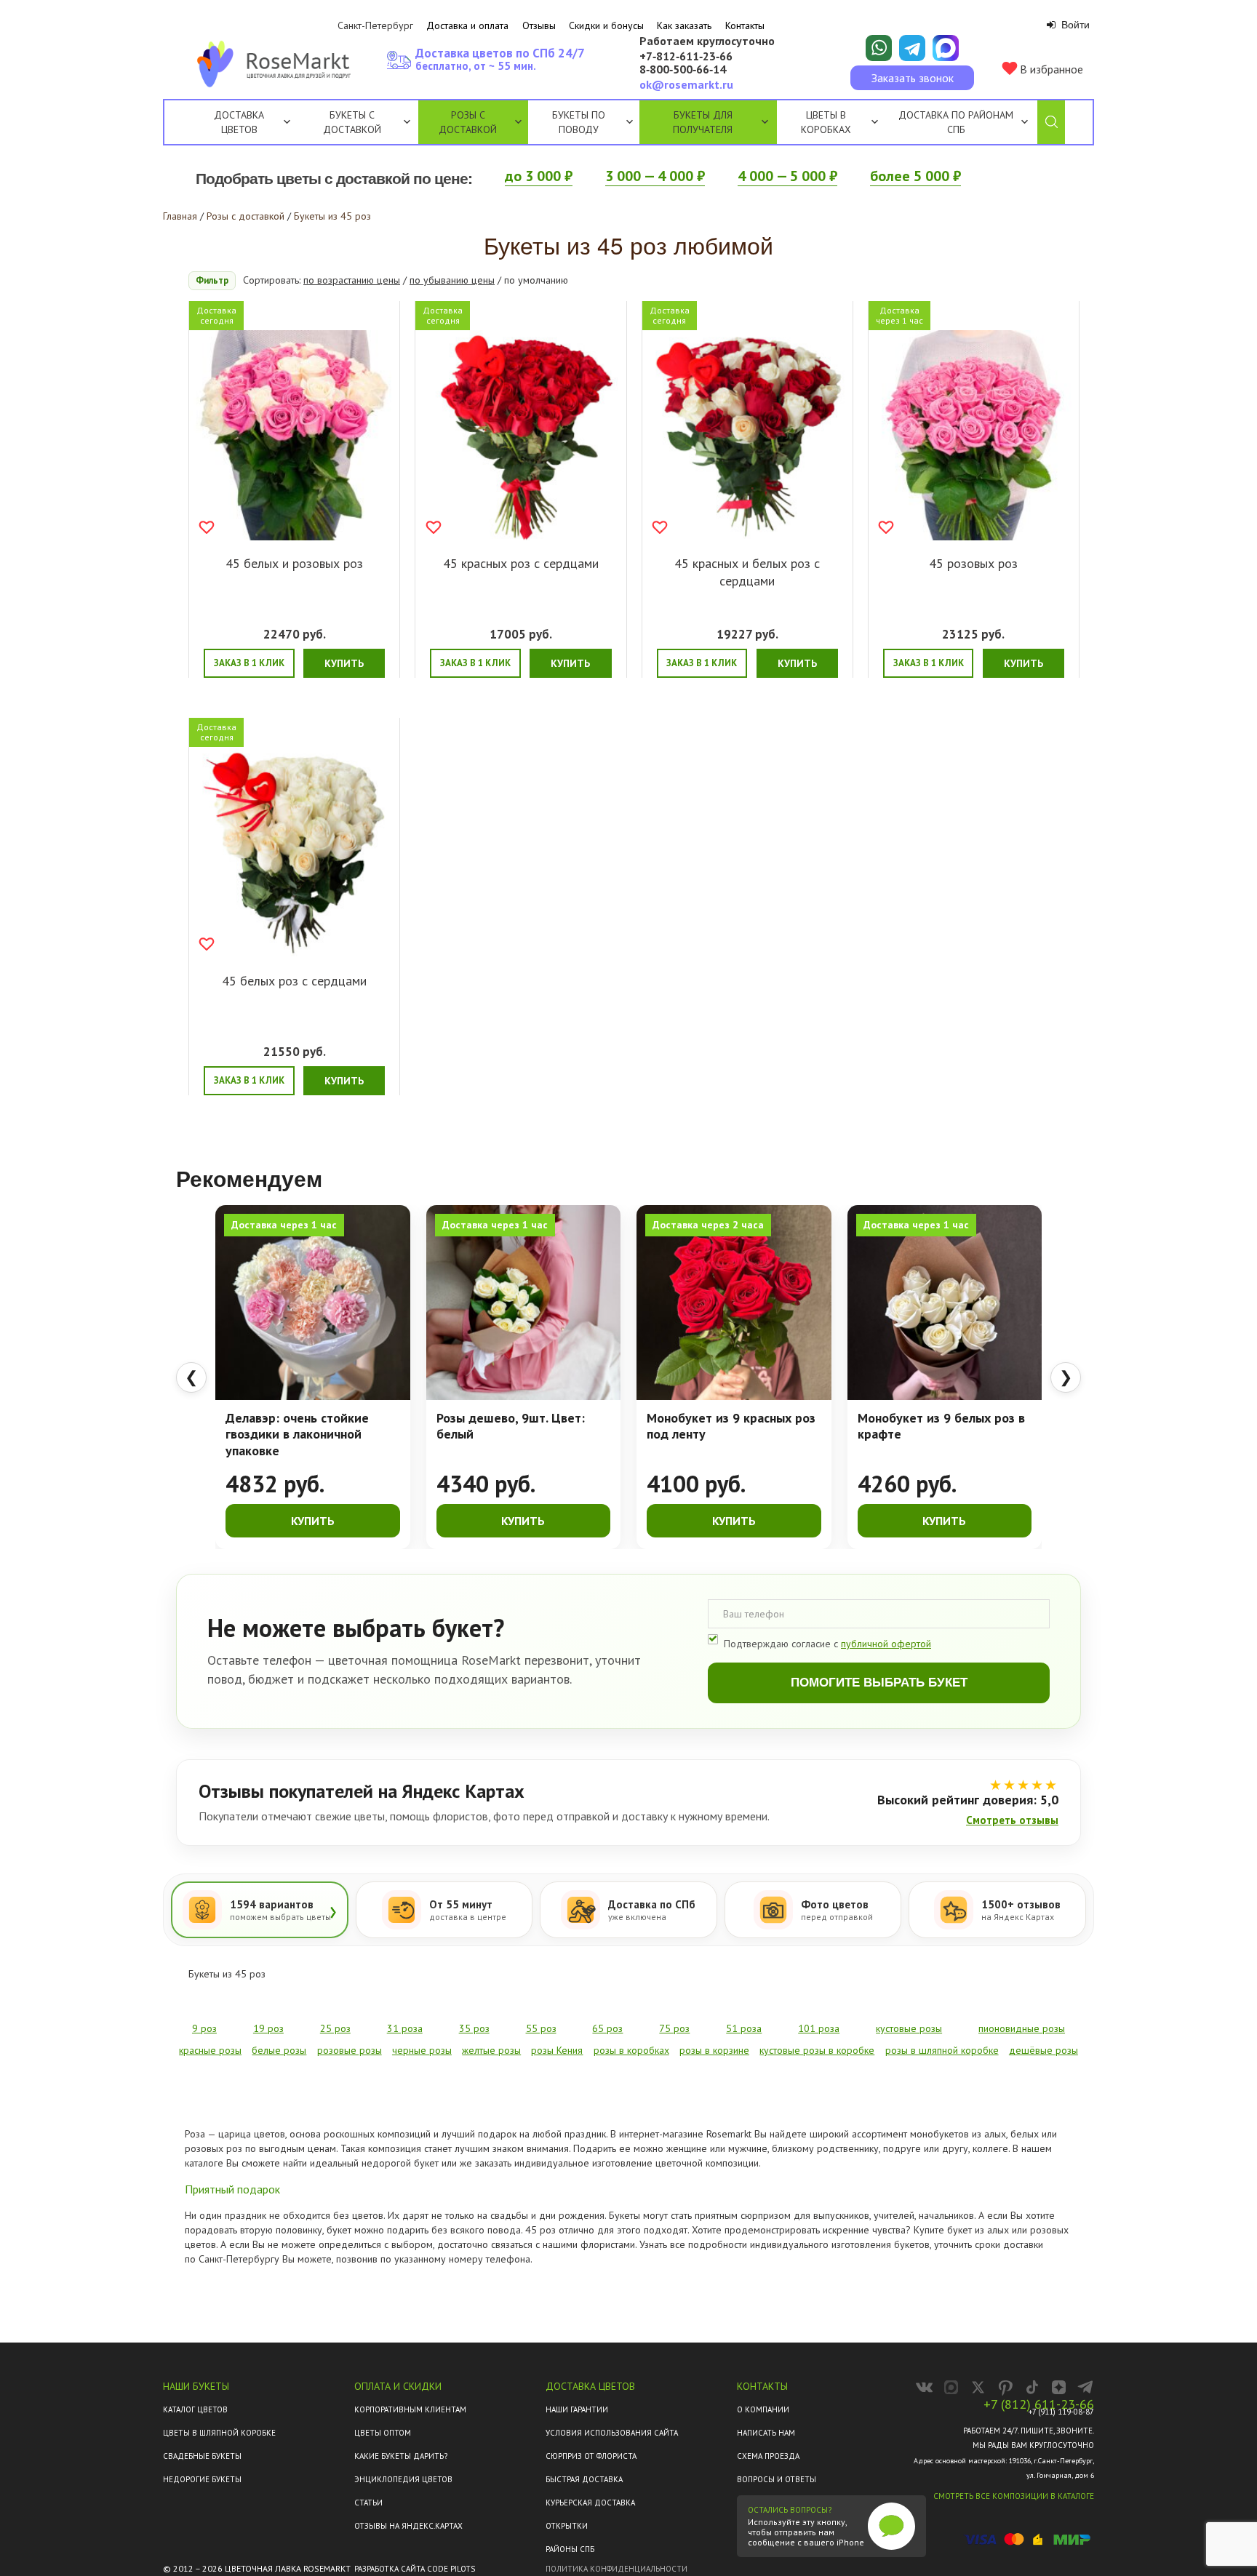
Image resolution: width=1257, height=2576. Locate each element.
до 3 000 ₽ (539, 176)
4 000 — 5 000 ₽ (787, 176)
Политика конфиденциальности (616, 2569)
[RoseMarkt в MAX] (951, 2387)
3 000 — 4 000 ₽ (655, 176)
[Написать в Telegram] (912, 48)
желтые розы (491, 2050)
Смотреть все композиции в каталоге (1014, 2496)
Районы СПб (570, 2549)
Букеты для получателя (703, 122)
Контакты (745, 25)
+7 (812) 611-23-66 (1039, 2404)
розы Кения (557, 2050)
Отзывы (539, 25)
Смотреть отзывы (1012, 1820)
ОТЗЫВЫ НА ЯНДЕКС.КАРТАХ (408, 2526)
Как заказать (684, 25)
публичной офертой (886, 1644)
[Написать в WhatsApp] (879, 48)
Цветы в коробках (826, 122)
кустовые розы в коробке (817, 2050)
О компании (763, 2409)
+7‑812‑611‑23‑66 (686, 57)
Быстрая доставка (584, 2479)
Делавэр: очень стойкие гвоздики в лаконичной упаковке (297, 1435)
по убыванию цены (452, 280)
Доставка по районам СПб (956, 122)
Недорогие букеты (202, 2479)
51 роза (744, 2028)
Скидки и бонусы (606, 25)
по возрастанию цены (352, 280)
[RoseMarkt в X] (978, 2387)
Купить (344, 663)
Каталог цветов (195, 2409)
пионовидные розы (1022, 2028)
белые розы (279, 2050)
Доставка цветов (239, 122)
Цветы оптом (383, 2433)
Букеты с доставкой (352, 122)
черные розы (422, 2050)
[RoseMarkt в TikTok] (1032, 2387)
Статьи (368, 2503)
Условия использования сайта (612, 2433)
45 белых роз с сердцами (294, 981)
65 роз (607, 2028)
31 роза (405, 2028)
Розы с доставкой (468, 122)
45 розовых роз (973, 563)
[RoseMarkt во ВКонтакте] (924, 2387)
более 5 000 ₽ (915, 176)
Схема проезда (768, 2456)
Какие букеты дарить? (401, 2456)
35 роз (474, 2028)
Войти (1074, 25)
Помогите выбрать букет (879, 1683)
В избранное (1050, 69)
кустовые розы (909, 2028)
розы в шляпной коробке (942, 2050)
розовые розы (350, 2050)
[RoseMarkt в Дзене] (1059, 2387)
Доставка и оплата (467, 25)
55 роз (541, 2028)
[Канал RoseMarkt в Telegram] (1086, 2387)
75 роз (674, 2028)
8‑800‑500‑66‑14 (683, 70)
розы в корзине (714, 2050)
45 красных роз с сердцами (521, 563)
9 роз (204, 2028)
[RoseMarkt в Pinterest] (1005, 2387)
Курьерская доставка (590, 2503)
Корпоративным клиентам (410, 2409)
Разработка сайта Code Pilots (415, 2569)
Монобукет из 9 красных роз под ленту (731, 1427)
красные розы (210, 2050)
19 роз (268, 2028)
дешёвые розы (1043, 2050)
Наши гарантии (577, 2409)
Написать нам (766, 2433)
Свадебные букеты (202, 2456)
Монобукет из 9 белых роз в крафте (941, 1427)
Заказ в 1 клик (249, 663)
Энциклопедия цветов (403, 2479)
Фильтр (212, 280)
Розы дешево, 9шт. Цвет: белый (511, 1427)
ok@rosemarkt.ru (686, 84)
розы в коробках (631, 2050)
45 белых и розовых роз (294, 563)
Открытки (567, 2526)
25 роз (335, 2028)
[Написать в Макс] (946, 48)
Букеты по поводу (579, 122)
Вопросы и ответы (777, 2479)
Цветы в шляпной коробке (219, 2433)
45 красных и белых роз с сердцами (747, 572)
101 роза (819, 2028)
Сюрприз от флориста (591, 2456)
